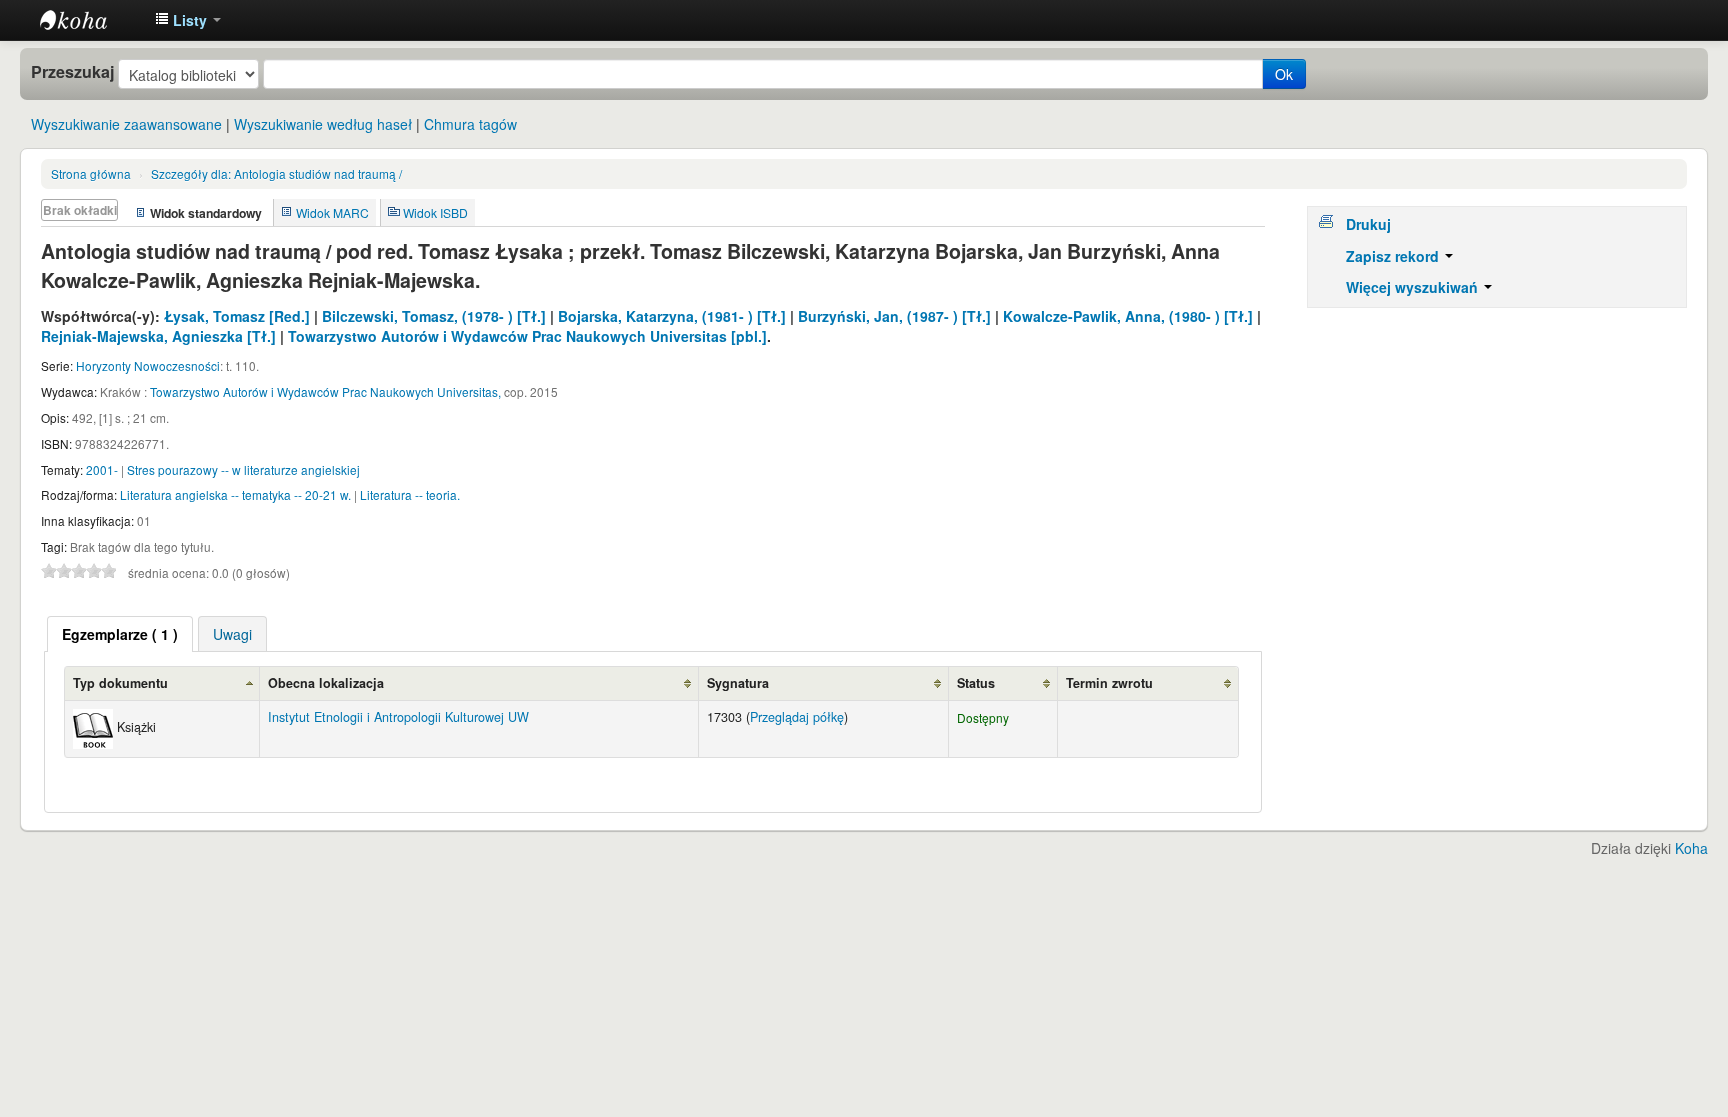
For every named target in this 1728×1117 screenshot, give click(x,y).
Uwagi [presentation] (232, 634)
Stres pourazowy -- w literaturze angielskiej (243, 469)
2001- (102, 469)
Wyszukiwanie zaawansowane (126, 124)
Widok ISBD (435, 212)
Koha (1691, 848)
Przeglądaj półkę (797, 717)
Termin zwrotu (1109, 683)
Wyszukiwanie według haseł (323, 124)
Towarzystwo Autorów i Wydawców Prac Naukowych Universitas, (325, 391)
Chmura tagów (470, 124)
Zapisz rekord (1394, 256)
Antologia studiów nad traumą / (276, 173)
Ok (1284, 74)
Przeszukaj (72, 72)
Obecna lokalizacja (326, 683)
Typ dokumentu (120, 683)
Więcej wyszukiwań (1414, 287)
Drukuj (1368, 224)
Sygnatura (738, 683)
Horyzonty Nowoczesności (148, 365)
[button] (188, 20)
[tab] (120, 634)
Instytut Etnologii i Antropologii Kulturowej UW (90, 20)
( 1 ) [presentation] (120, 634)
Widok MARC (332, 212)
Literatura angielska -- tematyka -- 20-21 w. (235, 494)
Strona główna (91, 173)
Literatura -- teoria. (410, 494)
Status (976, 683)
